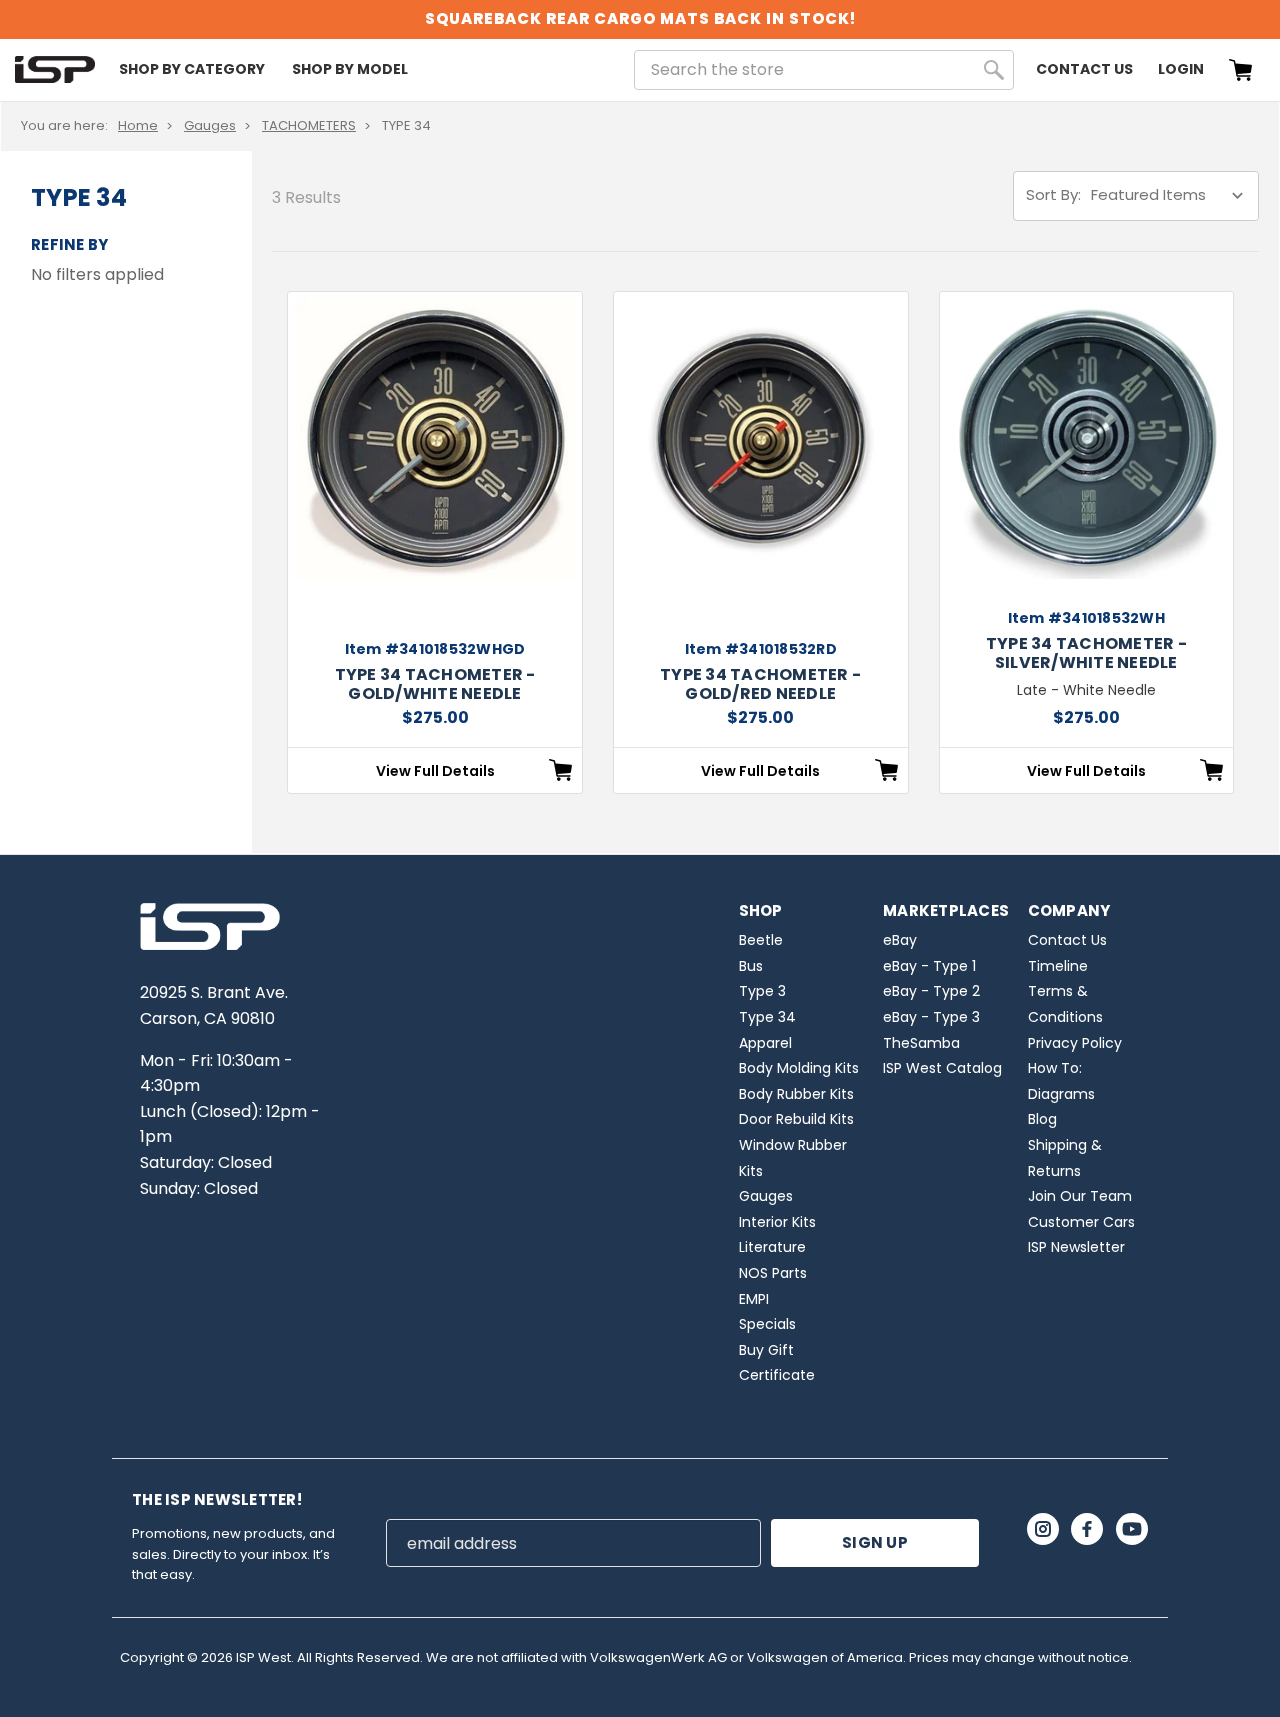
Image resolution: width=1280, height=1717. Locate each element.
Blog (1042, 1119)
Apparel (765, 1043)
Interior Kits (777, 1222)
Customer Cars (1081, 1222)
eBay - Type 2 (931, 991)
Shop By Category (192, 69)
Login (1181, 69)
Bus (751, 966)
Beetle (761, 940)
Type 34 (767, 1017)
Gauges (210, 125)
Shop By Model (350, 69)
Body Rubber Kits (796, 1094)
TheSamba (921, 1043)
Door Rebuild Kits (796, 1119)
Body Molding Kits (799, 1068)
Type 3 (762, 991)
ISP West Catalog (942, 1068)
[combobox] (824, 70)
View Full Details (435, 771)
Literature (772, 1247)
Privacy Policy (1075, 1043)
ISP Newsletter (1076, 1247)
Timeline (1058, 966)
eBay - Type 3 (931, 1017)
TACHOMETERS (309, 125)
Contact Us (1084, 69)
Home (138, 125)
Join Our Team (1080, 1196)
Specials (767, 1324)
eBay (900, 940)
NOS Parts (773, 1273)
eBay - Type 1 (929, 966)
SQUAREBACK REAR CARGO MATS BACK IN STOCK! (640, 18)
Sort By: (1053, 194)
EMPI (754, 1299)
